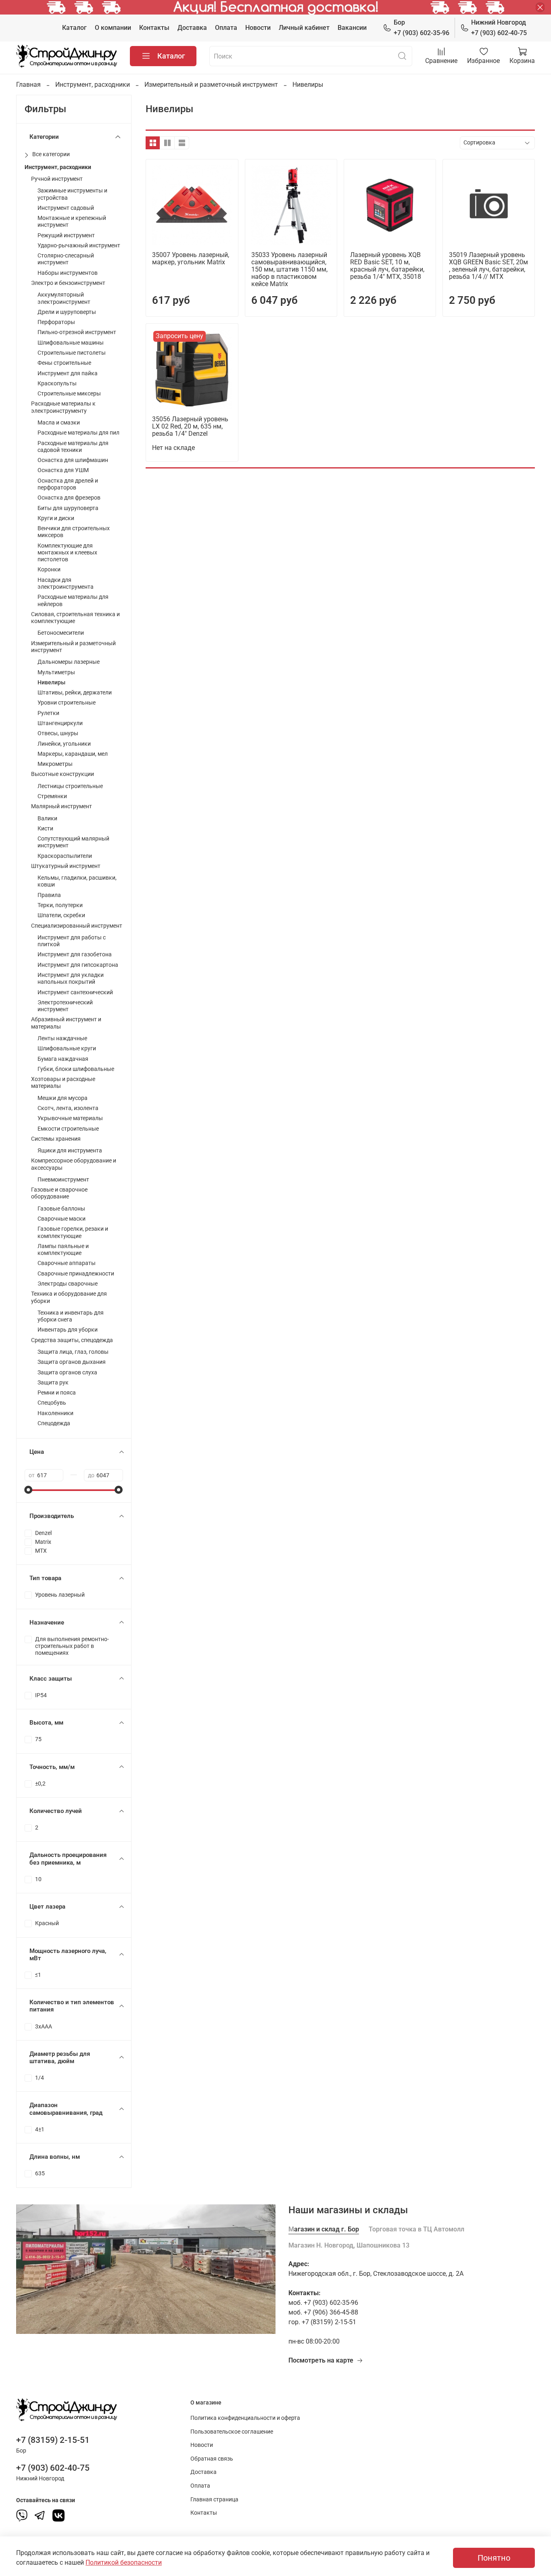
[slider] (29, 1490)
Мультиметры (56, 672)
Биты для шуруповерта (68, 508)
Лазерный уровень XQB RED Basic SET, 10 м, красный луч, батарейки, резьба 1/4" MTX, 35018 (387, 266)
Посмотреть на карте (321, 2360)
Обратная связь (212, 2459)
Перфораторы (56, 322)
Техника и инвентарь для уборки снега (71, 1316)
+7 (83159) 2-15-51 (53, 2440)
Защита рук (53, 1383)
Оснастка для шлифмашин (73, 460)
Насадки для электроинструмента (66, 583)
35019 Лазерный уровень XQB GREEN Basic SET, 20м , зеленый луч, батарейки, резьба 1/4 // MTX (488, 266)
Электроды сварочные (68, 1284)
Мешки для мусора (63, 1098)
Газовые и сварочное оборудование (59, 1193)
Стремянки (52, 796)
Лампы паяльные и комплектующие (63, 1250)
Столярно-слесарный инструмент (66, 259)
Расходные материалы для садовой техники (73, 447)
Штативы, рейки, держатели (75, 693)
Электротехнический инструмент (65, 1006)
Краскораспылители (65, 856)
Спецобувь (52, 1403)
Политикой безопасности (124, 2562)
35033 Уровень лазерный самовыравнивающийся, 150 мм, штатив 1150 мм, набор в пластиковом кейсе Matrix (289, 269)
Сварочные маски (62, 1219)
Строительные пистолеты (72, 353)
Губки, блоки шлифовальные (76, 1069)
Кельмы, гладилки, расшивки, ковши (77, 881)
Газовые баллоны (61, 1209)
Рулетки (48, 713)
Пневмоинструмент (63, 1180)
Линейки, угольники (64, 744)
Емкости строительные (68, 1129)
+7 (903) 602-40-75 (499, 28)
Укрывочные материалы (70, 1118)
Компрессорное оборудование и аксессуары (74, 1164)
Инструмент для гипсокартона (78, 965)
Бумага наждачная (63, 1059)
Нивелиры (51, 683)
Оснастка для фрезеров (69, 498)
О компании (113, 28)
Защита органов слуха (67, 1373)
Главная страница (214, 2500)
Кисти (45, 829)
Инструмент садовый (66, 208)
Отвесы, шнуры (58, 733)
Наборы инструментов (68, 273)
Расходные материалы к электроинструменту (63, 407)
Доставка (192, 28)
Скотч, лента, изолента (68, 1108)
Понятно (494, 2558)
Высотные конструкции (63, 774)
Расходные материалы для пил (78, 433)
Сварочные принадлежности (76, 1274)
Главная (28, 85)
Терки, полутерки (60, 905)
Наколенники (55, 1413)
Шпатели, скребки (61, 915)
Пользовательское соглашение (232, 2432)
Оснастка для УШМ (63, 470)
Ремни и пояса (57, 1393)
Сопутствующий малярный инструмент (73, 842)
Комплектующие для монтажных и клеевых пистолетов (67, 553)
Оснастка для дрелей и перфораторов (68, 484)
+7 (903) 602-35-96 (422, 28)
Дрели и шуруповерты (67, 312)
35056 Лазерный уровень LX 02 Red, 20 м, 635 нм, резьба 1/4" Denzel (190, 426)
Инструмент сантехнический (75, 992)
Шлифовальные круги (67, 1049)
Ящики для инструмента (70, 1151)
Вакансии (352, 28)
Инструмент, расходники (93, 85)
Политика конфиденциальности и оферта (245, 2418)
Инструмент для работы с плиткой (72, 941)
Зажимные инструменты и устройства (72, 194)
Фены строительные (64, 363)
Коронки (49, 570)
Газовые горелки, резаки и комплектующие (73, 1232)
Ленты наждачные (62, 1038)
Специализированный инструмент (77, 926)
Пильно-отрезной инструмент (77, 332)
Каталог (74, 28)
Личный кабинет (304, 28)
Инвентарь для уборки (68, 1330)
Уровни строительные (67, 703)
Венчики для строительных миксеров (74, 532)
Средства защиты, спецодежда (72, 1340)
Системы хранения (56, 1139)
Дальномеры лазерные (69, 662)
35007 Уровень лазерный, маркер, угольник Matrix (191, 258)
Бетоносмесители (61, 633)
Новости (258, 28)
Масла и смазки (59, 423)
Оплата (226, 28)
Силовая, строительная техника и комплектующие (75, 618)
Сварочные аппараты (67, 1263)
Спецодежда (54, 1423)
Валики (47, 819)
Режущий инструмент (66, 235)
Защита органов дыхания (72, 1362)
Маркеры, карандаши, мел (73, 754)
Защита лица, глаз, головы (73, 1352)
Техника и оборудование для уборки (69, 1297)
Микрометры (55, 764)
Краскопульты (57, 384)
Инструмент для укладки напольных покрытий (71, 979)
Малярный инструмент (62, 806)
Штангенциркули (60, 723)
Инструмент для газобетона (75, 954)
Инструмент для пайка (68, 373)
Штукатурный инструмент (66, 866)
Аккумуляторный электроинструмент (64, 298)
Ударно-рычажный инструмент (79, 246)
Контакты (154, 28)
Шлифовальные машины (71, 343)
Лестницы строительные (70, 786)
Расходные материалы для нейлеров (73, 600)
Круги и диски (56, 518)
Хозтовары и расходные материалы (63, 1083)
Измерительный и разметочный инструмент (211, 85)
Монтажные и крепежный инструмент (72, 222)
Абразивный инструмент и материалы (66, 1023)
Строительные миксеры (69, 394)
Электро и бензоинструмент (68, 283)
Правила (49, 895)
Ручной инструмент (57, 179)
